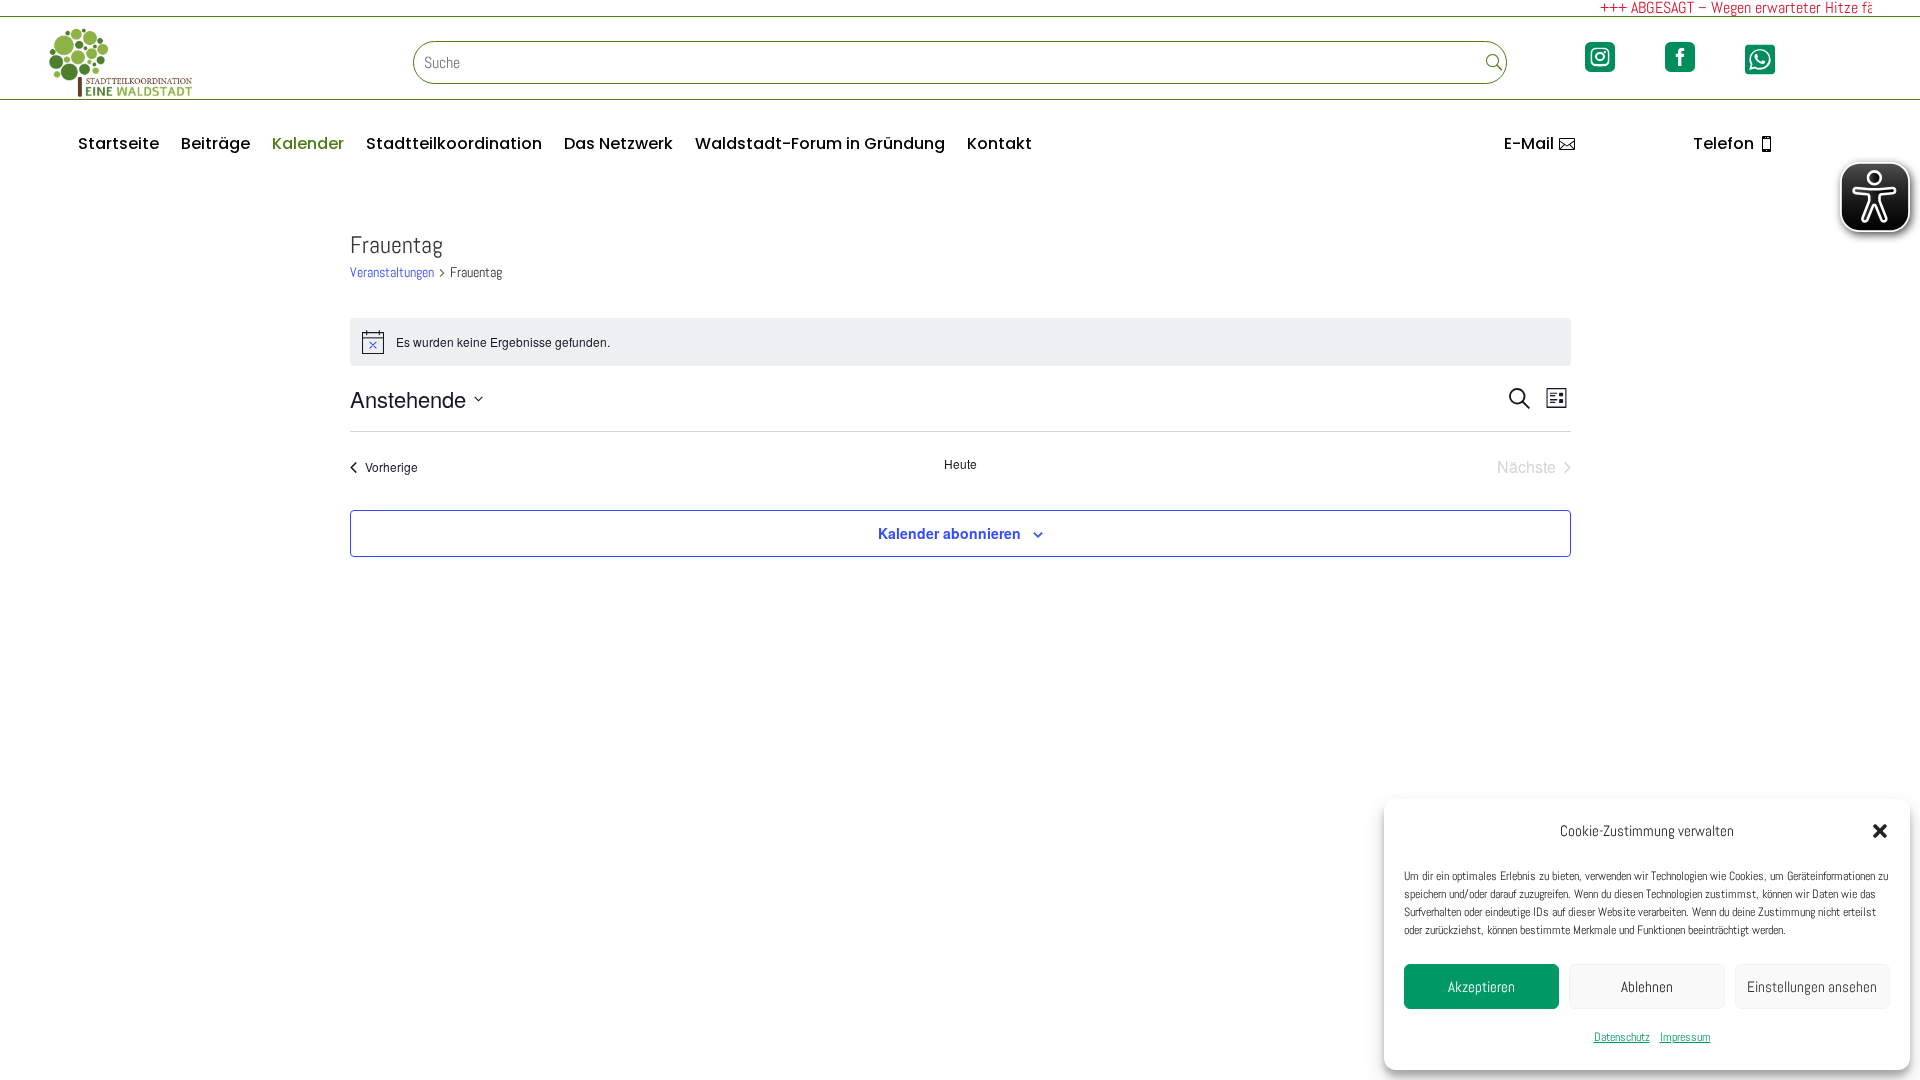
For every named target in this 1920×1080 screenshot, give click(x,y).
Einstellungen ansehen (1812, 986)
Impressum (1685, 1037)
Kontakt (999, 146)
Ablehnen (1647, 986)
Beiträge (215, 146)
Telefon (1723, 143)
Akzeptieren (1481, 986)
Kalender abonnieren (949, 533)
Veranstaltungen (392, 272)
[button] (1880, 831)
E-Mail (1529, 143)
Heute (960, 464)
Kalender (308, 146)
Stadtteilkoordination (454, 146)
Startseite (118, 146)
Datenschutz (1622, 1037)
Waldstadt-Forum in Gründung (820, 146)
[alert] (960, 342)
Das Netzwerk (618, 146)
